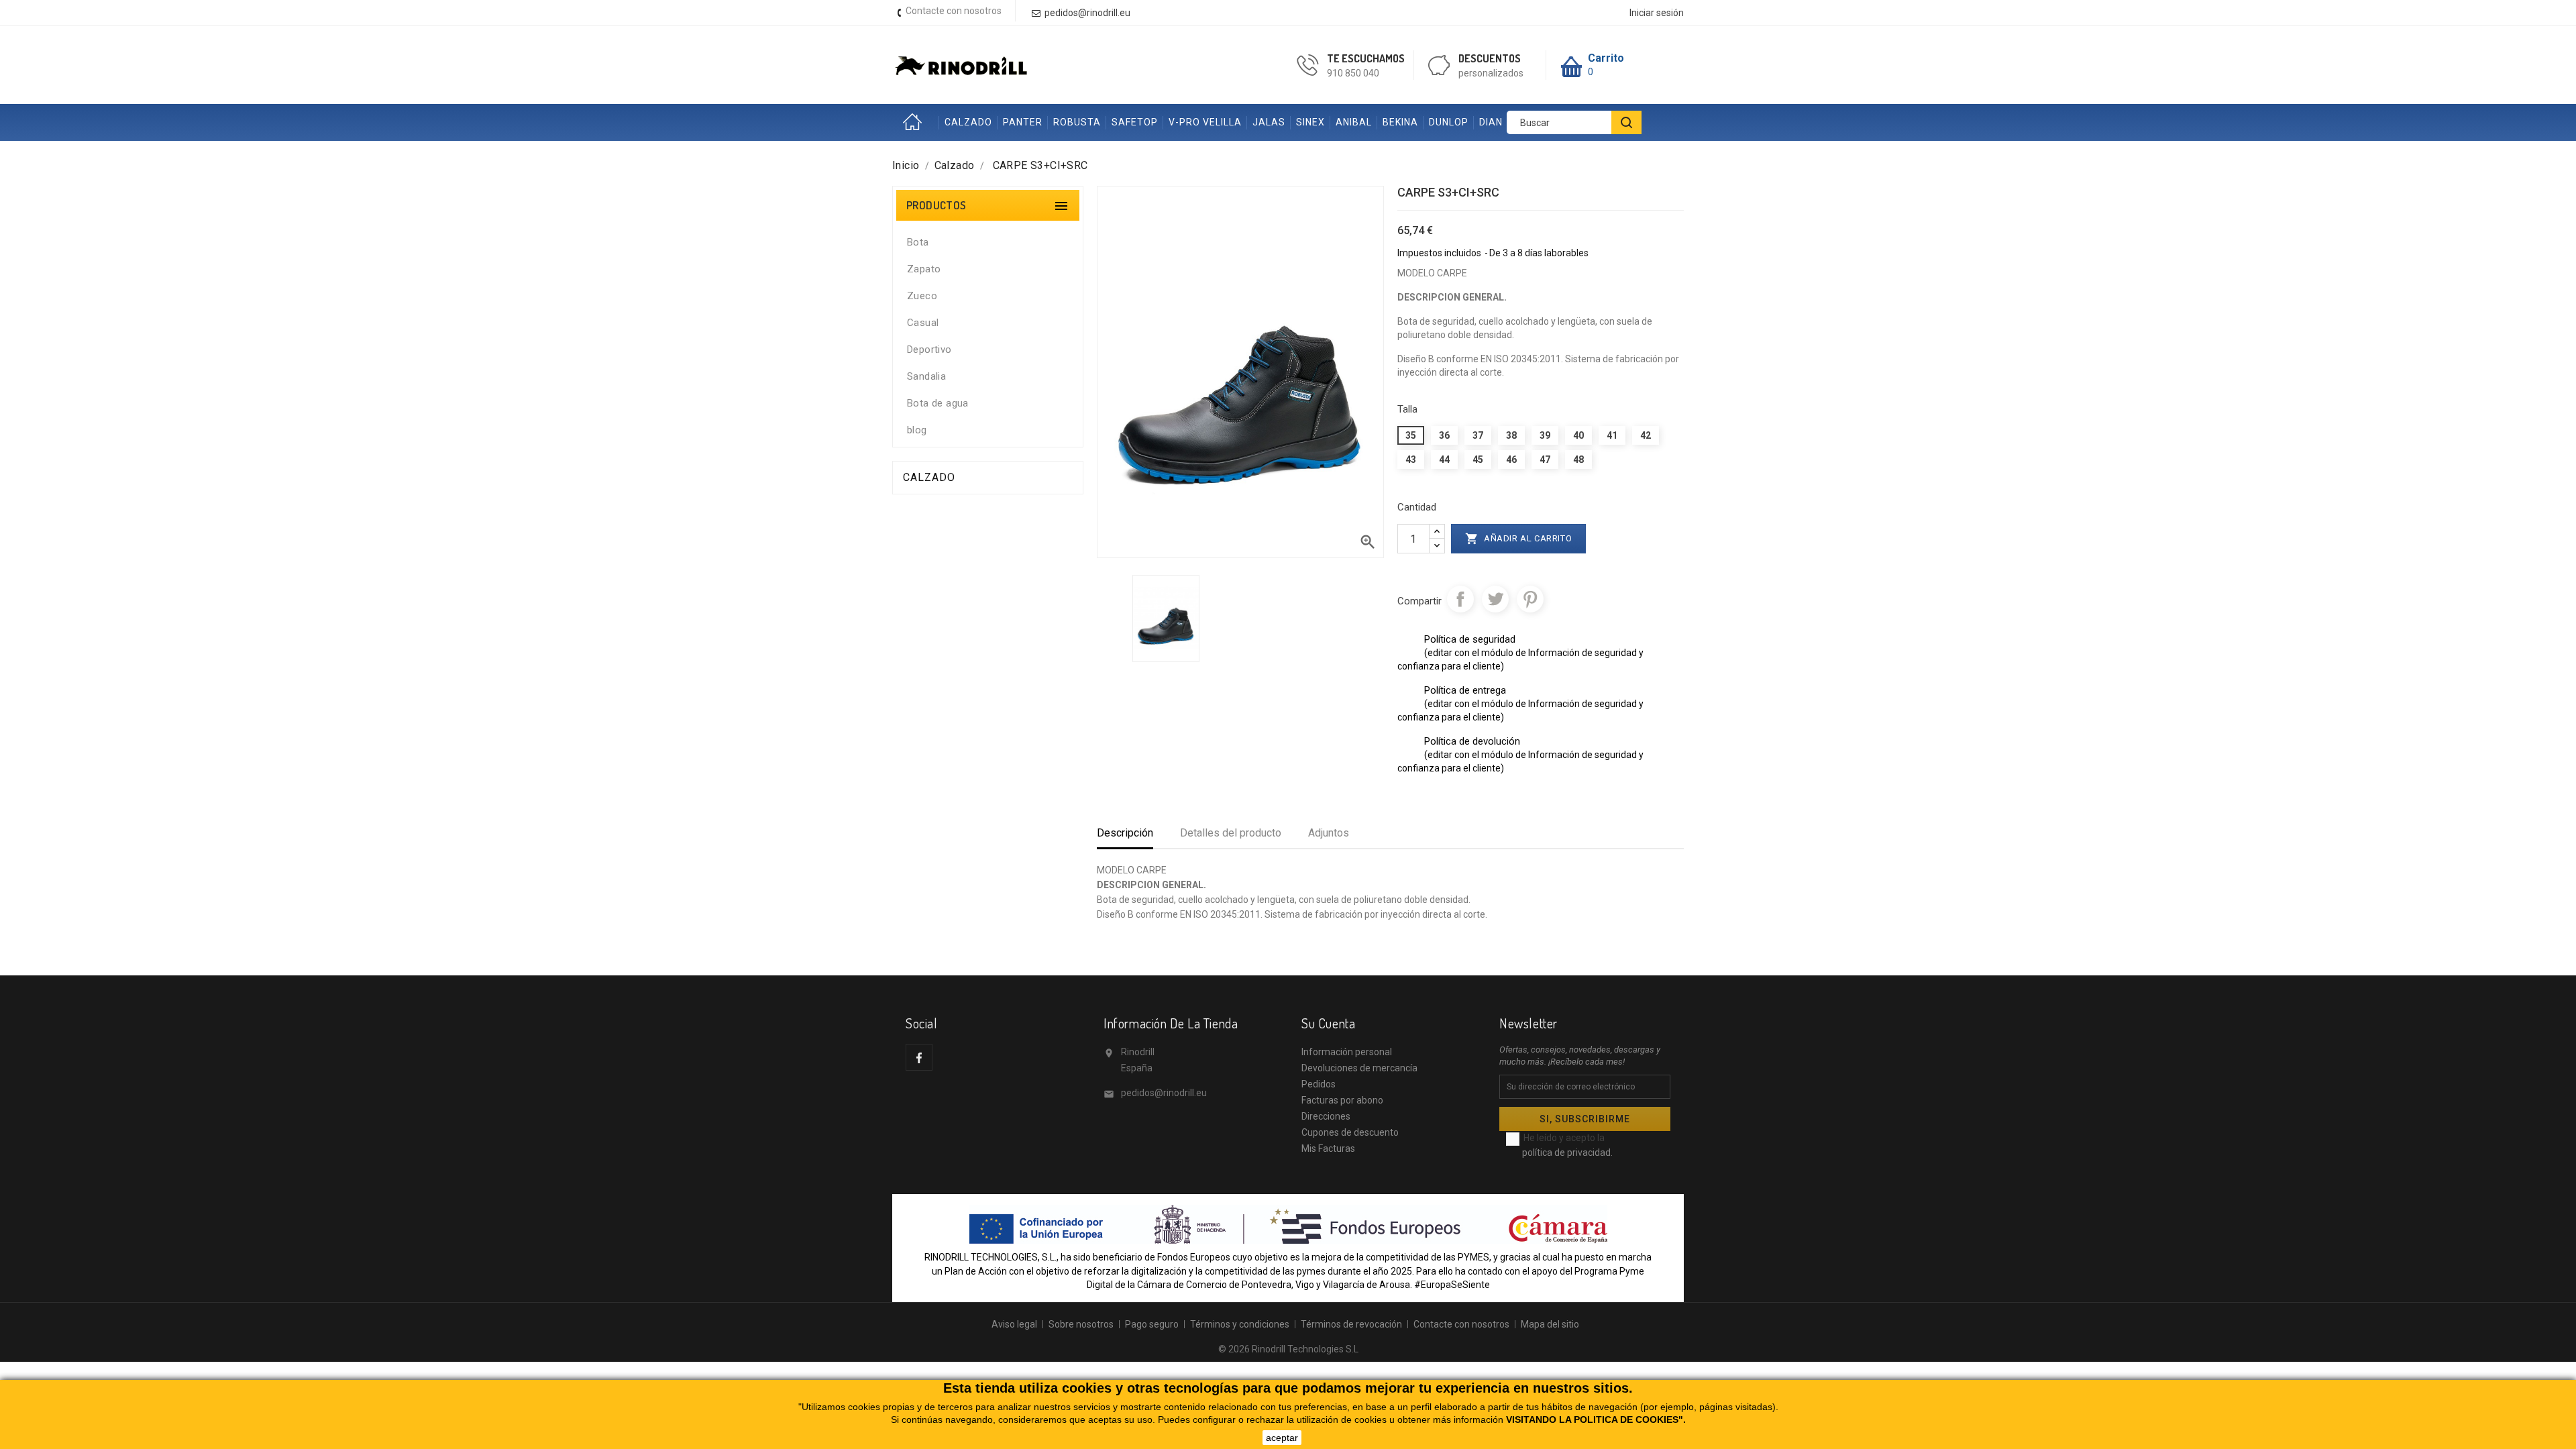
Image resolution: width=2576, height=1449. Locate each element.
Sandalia (926, 376)
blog (917, 430)
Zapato (924, 269)
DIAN (1491, 122)
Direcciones (1326, 1116)
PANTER (1023, 122)
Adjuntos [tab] (1329, 833)
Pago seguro (1152, 1324)
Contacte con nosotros (954, 11)
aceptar (1282, 1438)
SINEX (1310, 122)
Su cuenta (1328, 1023)
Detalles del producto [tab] (1231, 833)
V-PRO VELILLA (1205, 122)
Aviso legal (1014, 1324)
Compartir (1460, 599)
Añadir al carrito (1519, 539)
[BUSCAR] (1626, 122)
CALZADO (968, 122)
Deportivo (929, 350)
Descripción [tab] (1125, 833)
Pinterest (1530, 599)
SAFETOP (1135, 122)
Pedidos (1319, 1084)
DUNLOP (1449, 122)
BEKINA (1400, 122)
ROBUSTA (1077, 122)
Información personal (1347, 1052)
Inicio (916, 122)
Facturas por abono (1342, 1100)
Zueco (922, 296)
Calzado (929, 477)
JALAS (1269, 122)
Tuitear (1495, 599)
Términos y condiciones (1240, 1324)
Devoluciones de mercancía (1359, 1068)
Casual (923, 323)
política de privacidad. (1567, 1152)
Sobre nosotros (1081, 1324)
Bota (918, 242)
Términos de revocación (1351, 1324)
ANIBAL (1354, 122)
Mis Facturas (1328, 1148)
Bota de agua (938, 403)
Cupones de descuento (1350, 1132)
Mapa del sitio (1550, 1324)
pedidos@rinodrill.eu (1164, 1093)
